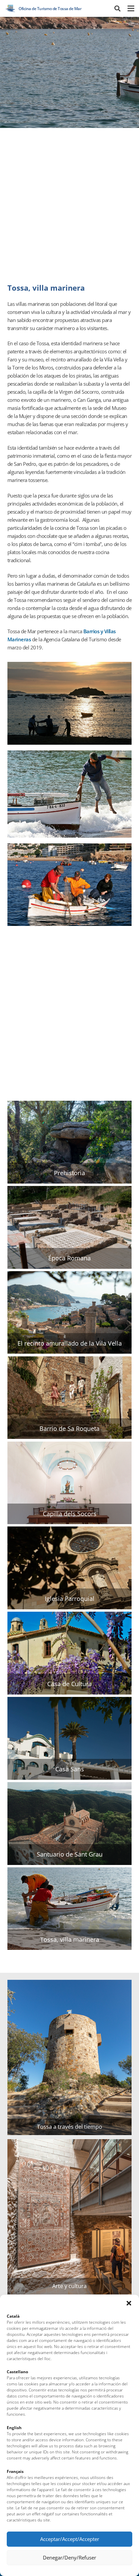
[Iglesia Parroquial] (70, 1568)
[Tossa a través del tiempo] (70, 2057)
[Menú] (131, 8)
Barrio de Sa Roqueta (69, 1429)
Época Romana (69, 1258)
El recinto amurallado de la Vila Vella (70, 1344)
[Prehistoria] (70, 1142)
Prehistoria (69, 1173)
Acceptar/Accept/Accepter (70, 2539)
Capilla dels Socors (70, 1514)
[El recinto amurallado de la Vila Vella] (70, 1313)
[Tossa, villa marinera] (70, 1909)
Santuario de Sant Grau (70, 1855)
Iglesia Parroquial (70, 1599)
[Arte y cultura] (70, 2217)
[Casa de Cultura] (70, 1653)
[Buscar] (117, 8)
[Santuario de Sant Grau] (70, 1824)
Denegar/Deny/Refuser (69, 2557)
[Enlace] (10, 8)
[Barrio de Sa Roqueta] (70, 1398)
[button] (129, 2303)
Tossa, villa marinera (70, 1940)
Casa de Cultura (69, 1684)
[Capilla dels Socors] (70, 1483)
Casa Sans (70, 1769)
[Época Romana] (70, 1227)
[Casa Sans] (70, 1738)
